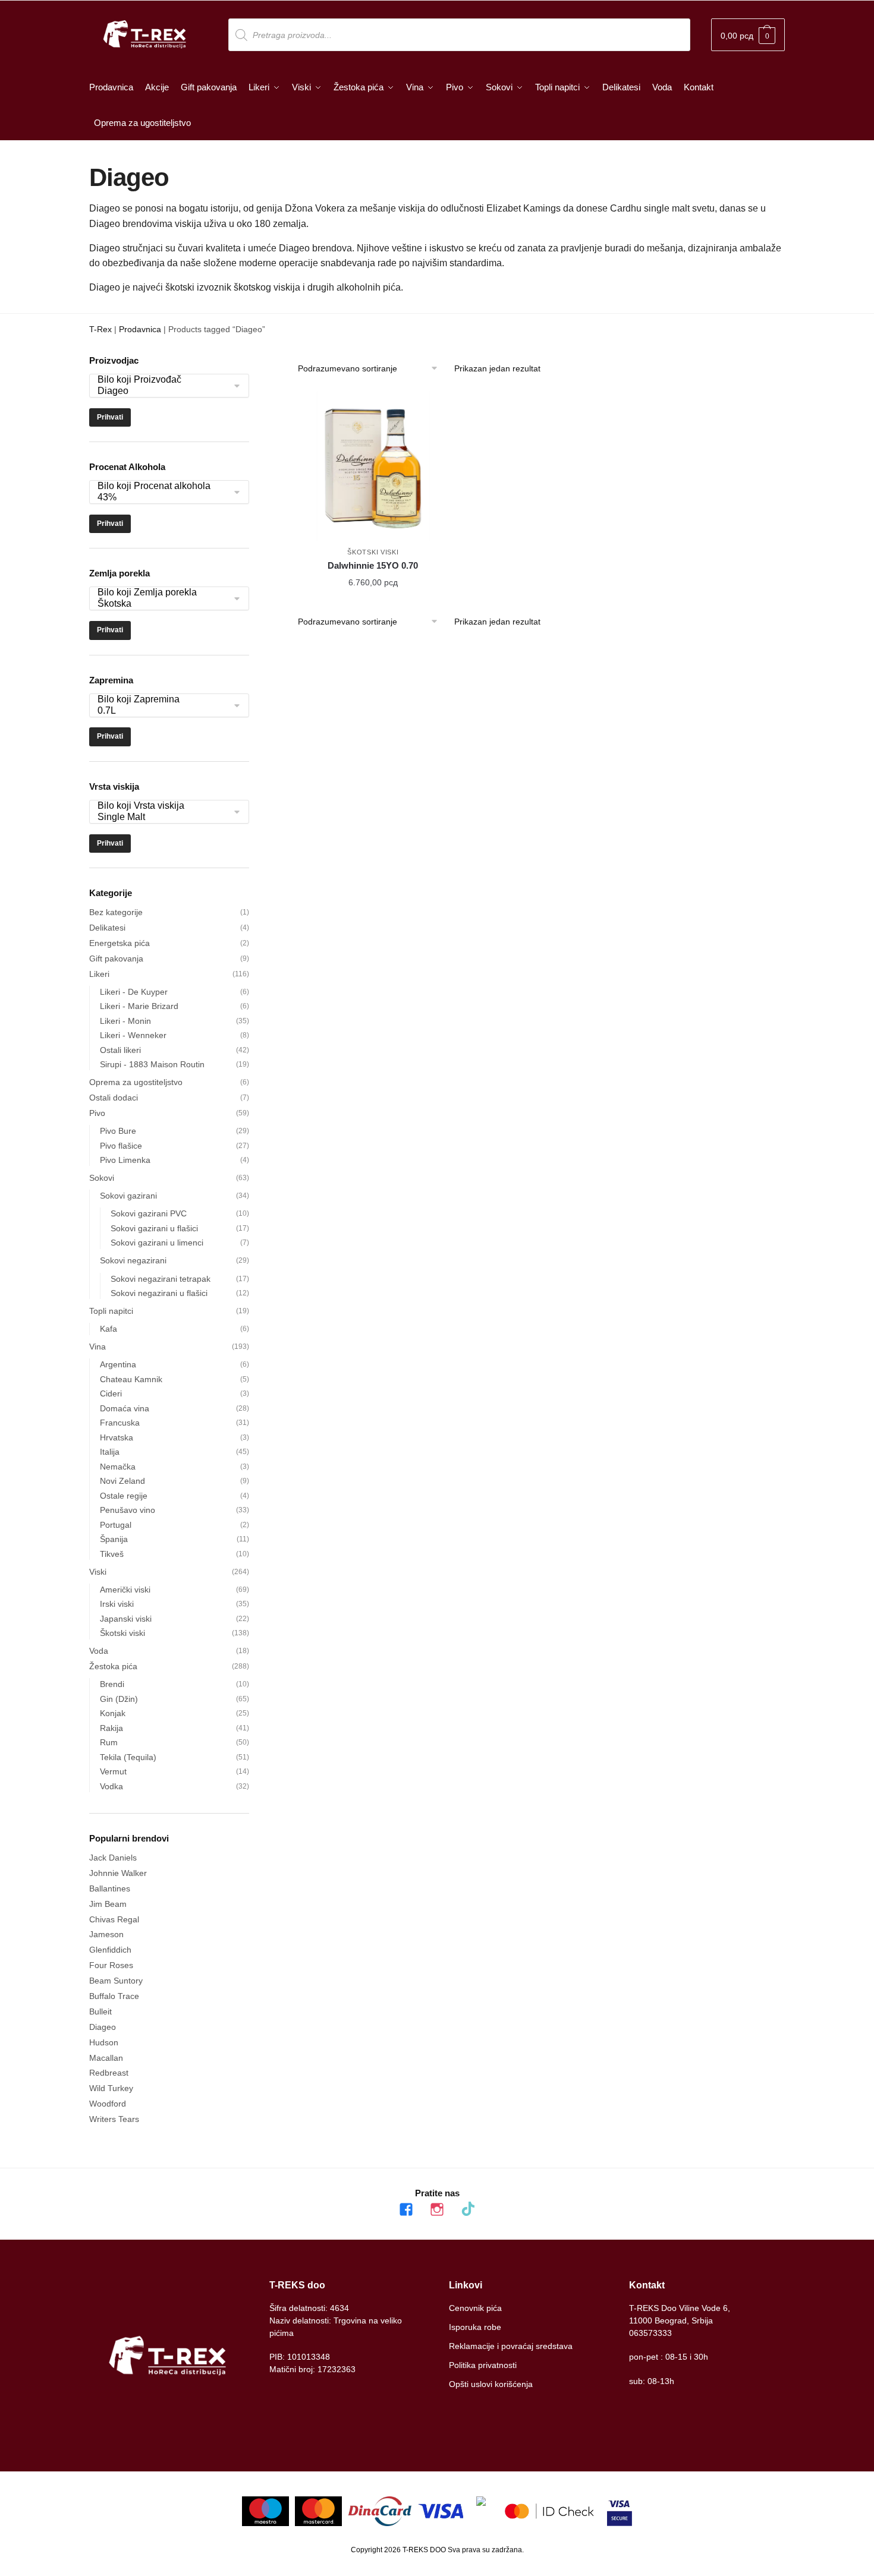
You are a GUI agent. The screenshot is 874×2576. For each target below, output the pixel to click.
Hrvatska (117, 1437)
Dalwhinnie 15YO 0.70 (373, 565)
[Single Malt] (163, 817)
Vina (98, 1347)
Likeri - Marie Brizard (139, 1006)
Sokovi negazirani (133, 1260)
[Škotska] (163, 604)
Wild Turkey (111, 2088)
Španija (114, 1539)
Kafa (109, 1329)
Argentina (118, 1364)
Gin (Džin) (119, 1699)
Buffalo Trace (114, 1996)
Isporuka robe (475, 2327)
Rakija (111, 1728)
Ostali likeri (120, 1050)
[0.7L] (163, 711)
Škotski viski (373, 552)
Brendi (112, 1684)
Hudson (104, 2042)
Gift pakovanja (116, 958)
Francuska (120, 1423)
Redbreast (109, 2073)
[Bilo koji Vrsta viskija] (163, 806)
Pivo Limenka (125, 1160)
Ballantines (110, 1888)
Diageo (103, 2027)
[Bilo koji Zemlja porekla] (163, 593)
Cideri (111, 1393)
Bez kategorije (116, 912)
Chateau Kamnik (131, 1379)
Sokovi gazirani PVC (149, 1213)
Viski (98, 1572)
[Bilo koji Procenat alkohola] (163, 486)
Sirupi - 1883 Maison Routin (152, 1064)
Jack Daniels (113, 1858)
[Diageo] (163, 391)
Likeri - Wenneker (133, 1035)
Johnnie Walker (118, 1873)
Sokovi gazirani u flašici (154, 1228)
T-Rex (100, 329)
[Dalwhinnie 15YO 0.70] (373, 466)
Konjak (113, 1713)
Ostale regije (124, 1496)
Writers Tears (114, 2119)
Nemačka (118, 1467)
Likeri (99, 974)
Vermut (113, 1771)
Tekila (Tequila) (128, 1757)
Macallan (106, 2058)
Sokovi (102, 1178)
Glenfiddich (110, 1950)
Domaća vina (125, 1408)
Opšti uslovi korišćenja (491, 2384)
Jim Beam (108, 1904)
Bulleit (100, 2011)
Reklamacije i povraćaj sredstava (511, 2346)
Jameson (106, 1934)
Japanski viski (126, 1619)
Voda (99, 1651)
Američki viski (125, 1590)
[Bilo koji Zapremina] (163, 700)
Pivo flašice (121, 1146)
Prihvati (110, 417)
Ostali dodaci (114, 1098)
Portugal (116, 1525)
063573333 (650, 2333)
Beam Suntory (116, 1981)
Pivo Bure (118, 1131)
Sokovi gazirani (128, 1196)
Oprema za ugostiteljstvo (136, 1082)
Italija (110, 1452)
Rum (109, 1742)
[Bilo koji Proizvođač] (163, 380)
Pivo (97, 1113)
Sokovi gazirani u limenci (157, 1243)
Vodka (111, 1786)
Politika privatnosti (483, 2365)
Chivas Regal (114, 1919)
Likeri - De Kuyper (134, 992)
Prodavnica (140, 329)
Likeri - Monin (125, 1021)
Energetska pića (120, 943)
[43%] (163, 498)
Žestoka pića (113, 1666)
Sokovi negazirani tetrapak (161, 1279)
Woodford (108, 2104)
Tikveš (112, 1554)
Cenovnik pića (475, 2308)
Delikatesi (107, 928)
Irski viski (117, 1604)
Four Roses (111, 1965)
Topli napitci (111, 1311)
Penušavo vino (128, 1510)
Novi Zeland (122, 1481)
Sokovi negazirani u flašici (159, 1293)
